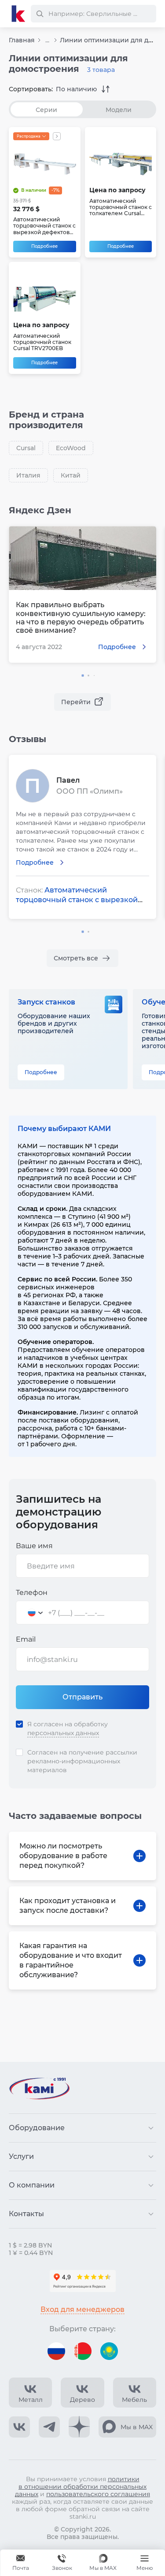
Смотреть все (76, 958)
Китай (71, 475)
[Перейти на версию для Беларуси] (83, 2351)
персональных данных (63, 1733)
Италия (28, 475)
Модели (119, 110)
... (47, 40)
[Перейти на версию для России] (56, 2351)
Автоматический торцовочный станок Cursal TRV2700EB (42, 342)
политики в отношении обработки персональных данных (81, 2486)
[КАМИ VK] (19, 2427)
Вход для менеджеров (82, 2309)
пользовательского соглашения (98, 2494)
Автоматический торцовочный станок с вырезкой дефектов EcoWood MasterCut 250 (44, 226)
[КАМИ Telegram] (49, 2427)
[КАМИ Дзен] (79, 2427)
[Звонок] (62, 2563)
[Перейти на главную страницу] (18, 14)
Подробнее (44, 246)
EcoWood (71, 448)
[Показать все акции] (57, 136)
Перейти (76, 702)
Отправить (82, 1697)
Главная (22, 40)
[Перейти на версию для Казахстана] (109, 2351)
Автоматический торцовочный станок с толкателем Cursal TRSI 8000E (121, 207)
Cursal (26, 448)
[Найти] (40, 14)
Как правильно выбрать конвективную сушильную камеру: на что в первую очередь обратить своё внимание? (81, 618)
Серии (46, 110)
